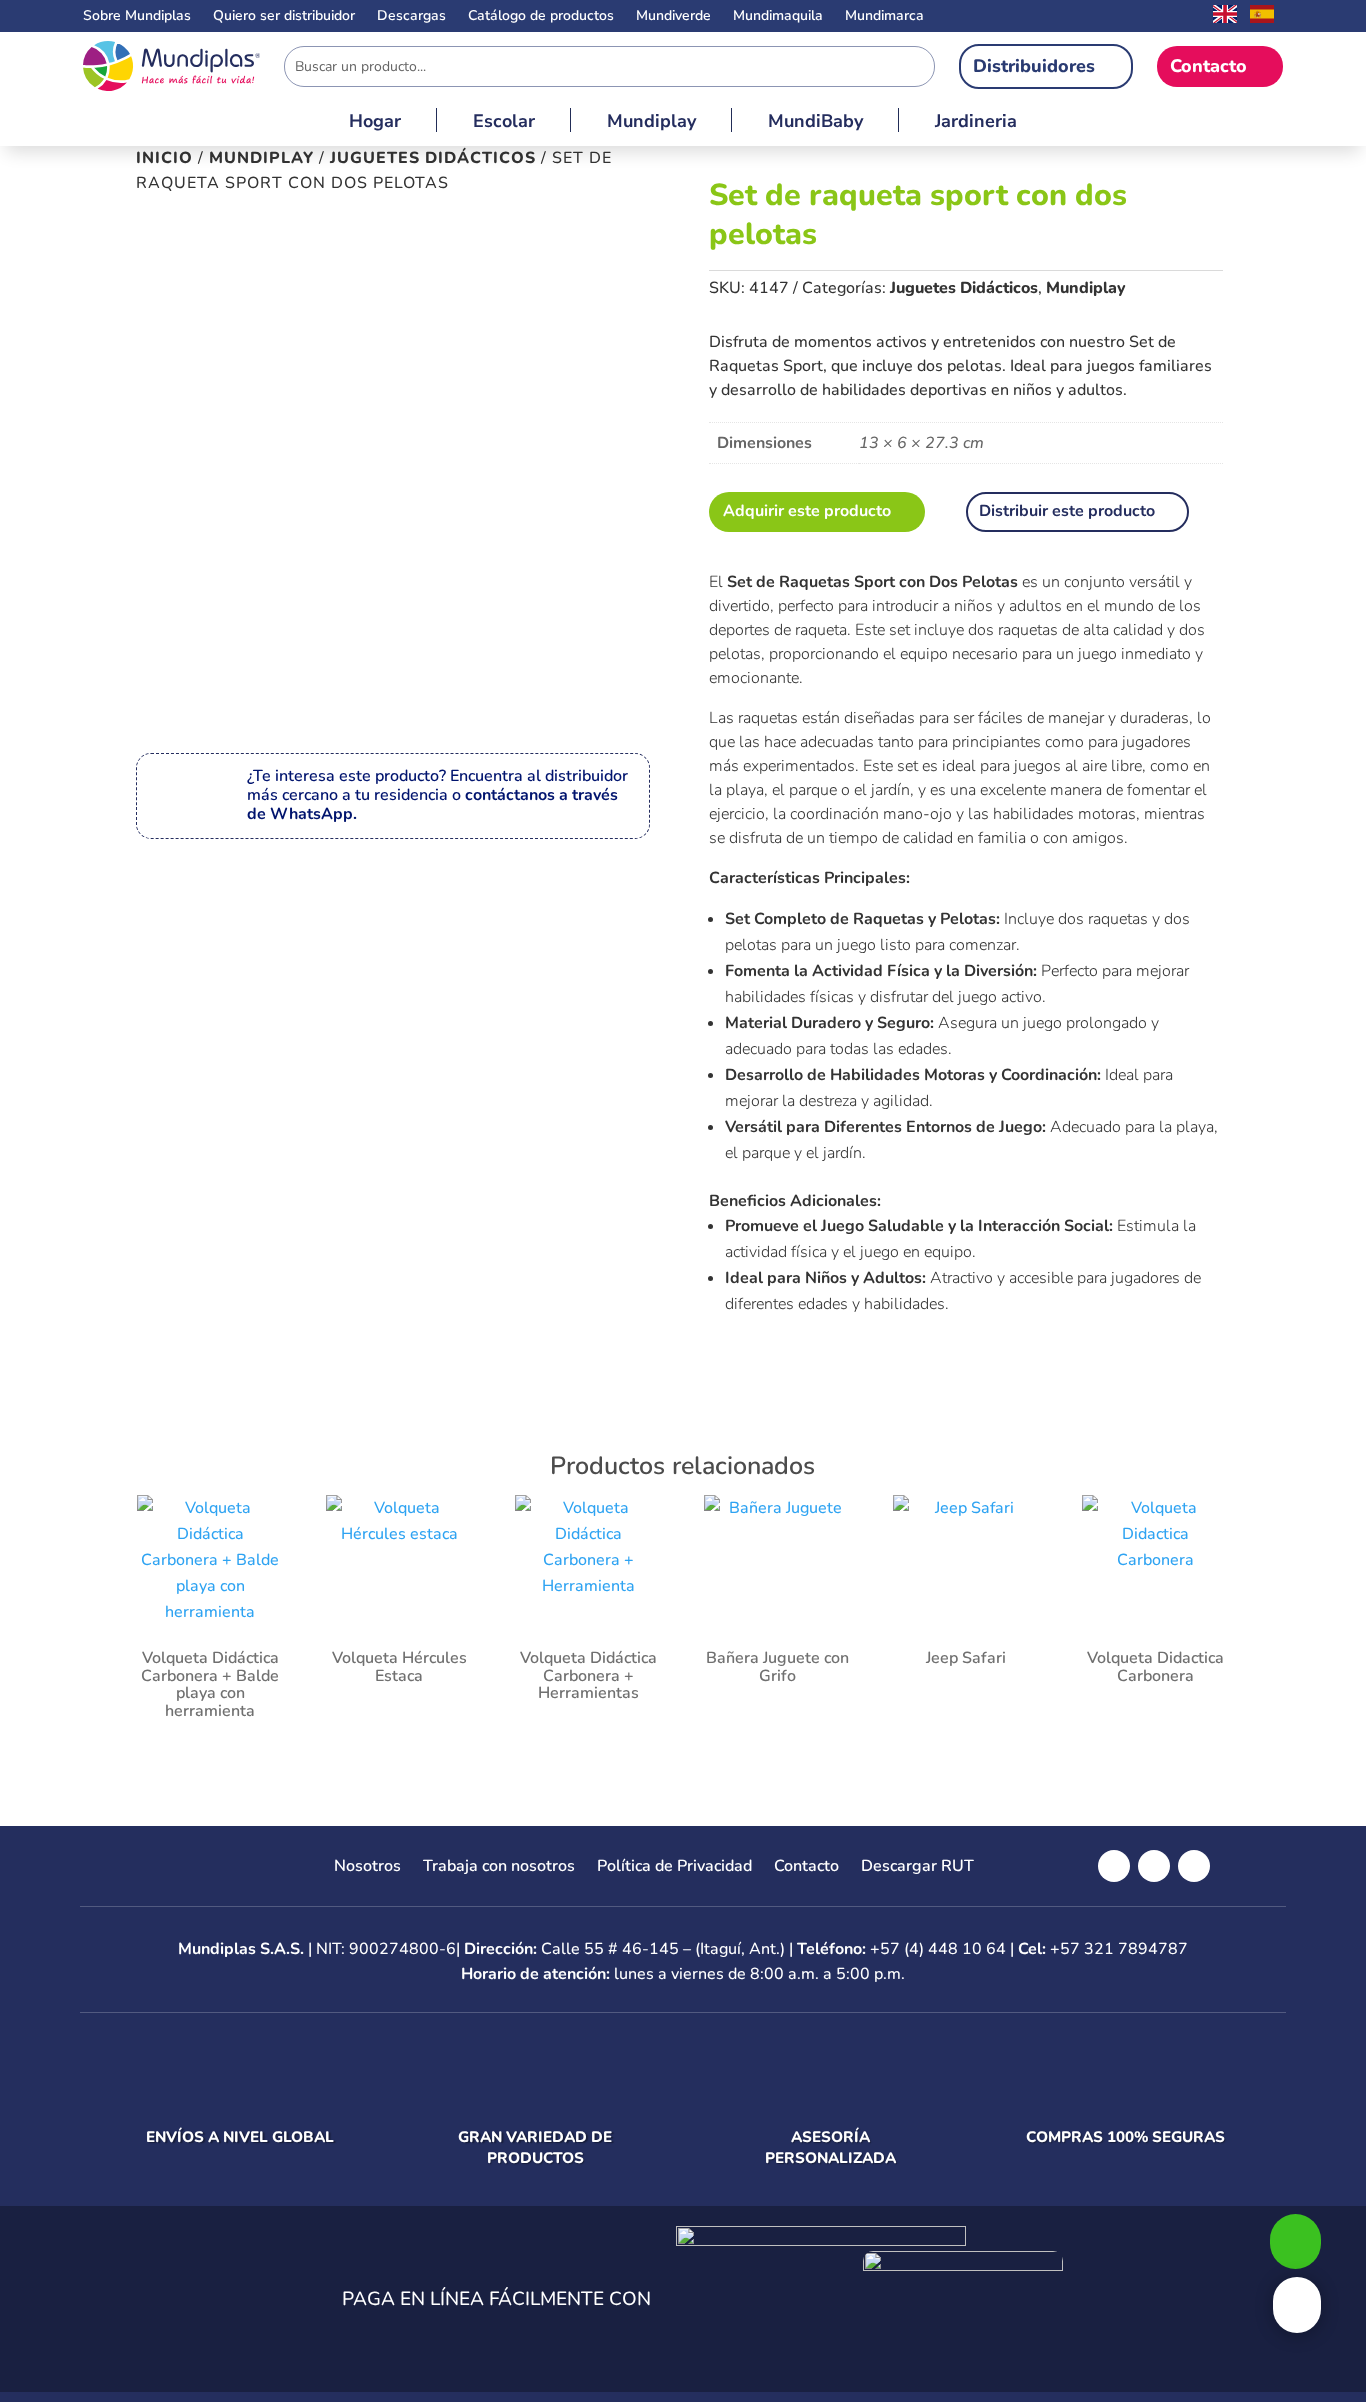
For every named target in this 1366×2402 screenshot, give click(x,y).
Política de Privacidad (674, 1868)
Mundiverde (673, 17)
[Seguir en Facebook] (1114, 1866)
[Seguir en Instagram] (1154, 1866)
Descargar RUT (917, 1868)
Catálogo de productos (541, 17)
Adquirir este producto (807, 511)
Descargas (411, 17)
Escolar (504, 123)
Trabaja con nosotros (499, 1868)
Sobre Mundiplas (137, 17)
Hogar (375, 123)
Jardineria (976, 123)
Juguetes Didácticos (433, 158)
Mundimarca (884, 17)
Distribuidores (1034, 66)
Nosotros (367, 1868)
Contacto (1208, 66)
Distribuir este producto (1067, 511)
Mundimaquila (778, 17)
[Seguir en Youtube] (1194, 1866)
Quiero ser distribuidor (284, 17)
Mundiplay (651, 123)
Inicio (164, 158)
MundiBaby (815, 123)
